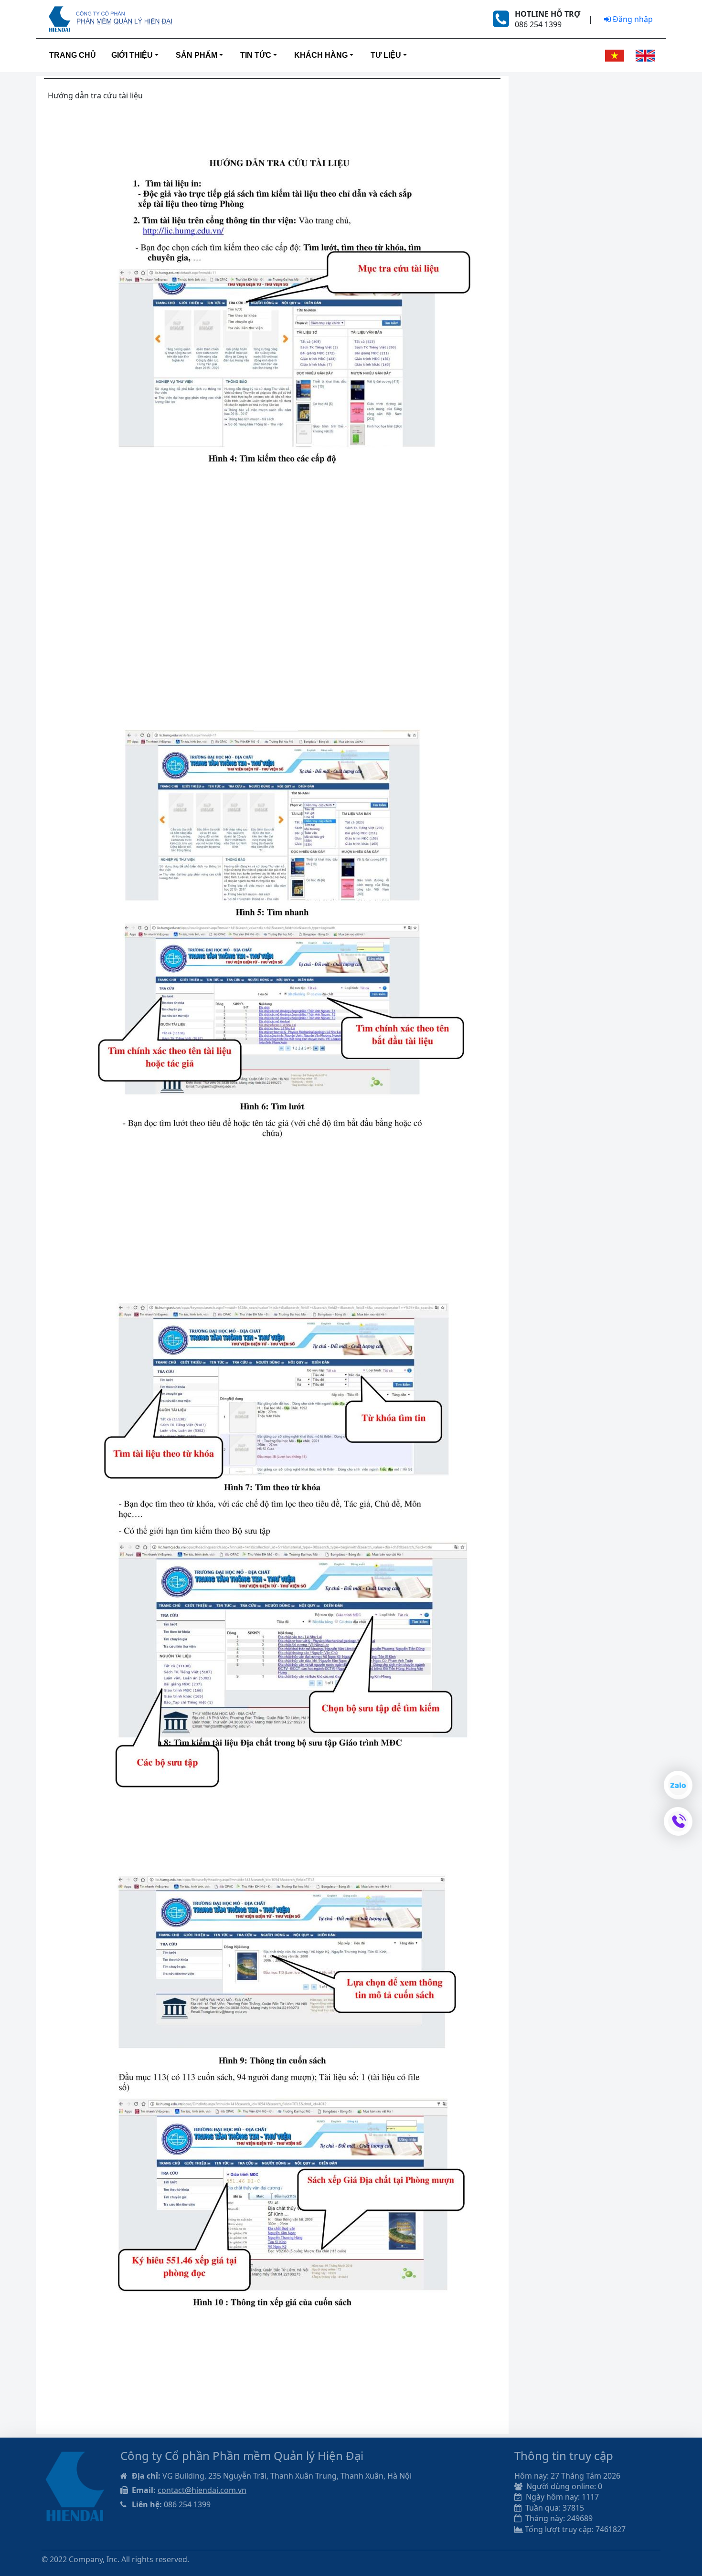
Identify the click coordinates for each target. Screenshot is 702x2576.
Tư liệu (386, 55)
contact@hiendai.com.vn (202, 2490)
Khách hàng (321, 55)
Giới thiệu (132, 55)
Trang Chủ (73, 55)
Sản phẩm (197, 55)
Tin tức (256, 55)
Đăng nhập (632, 19)
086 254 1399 (187, 2504)
